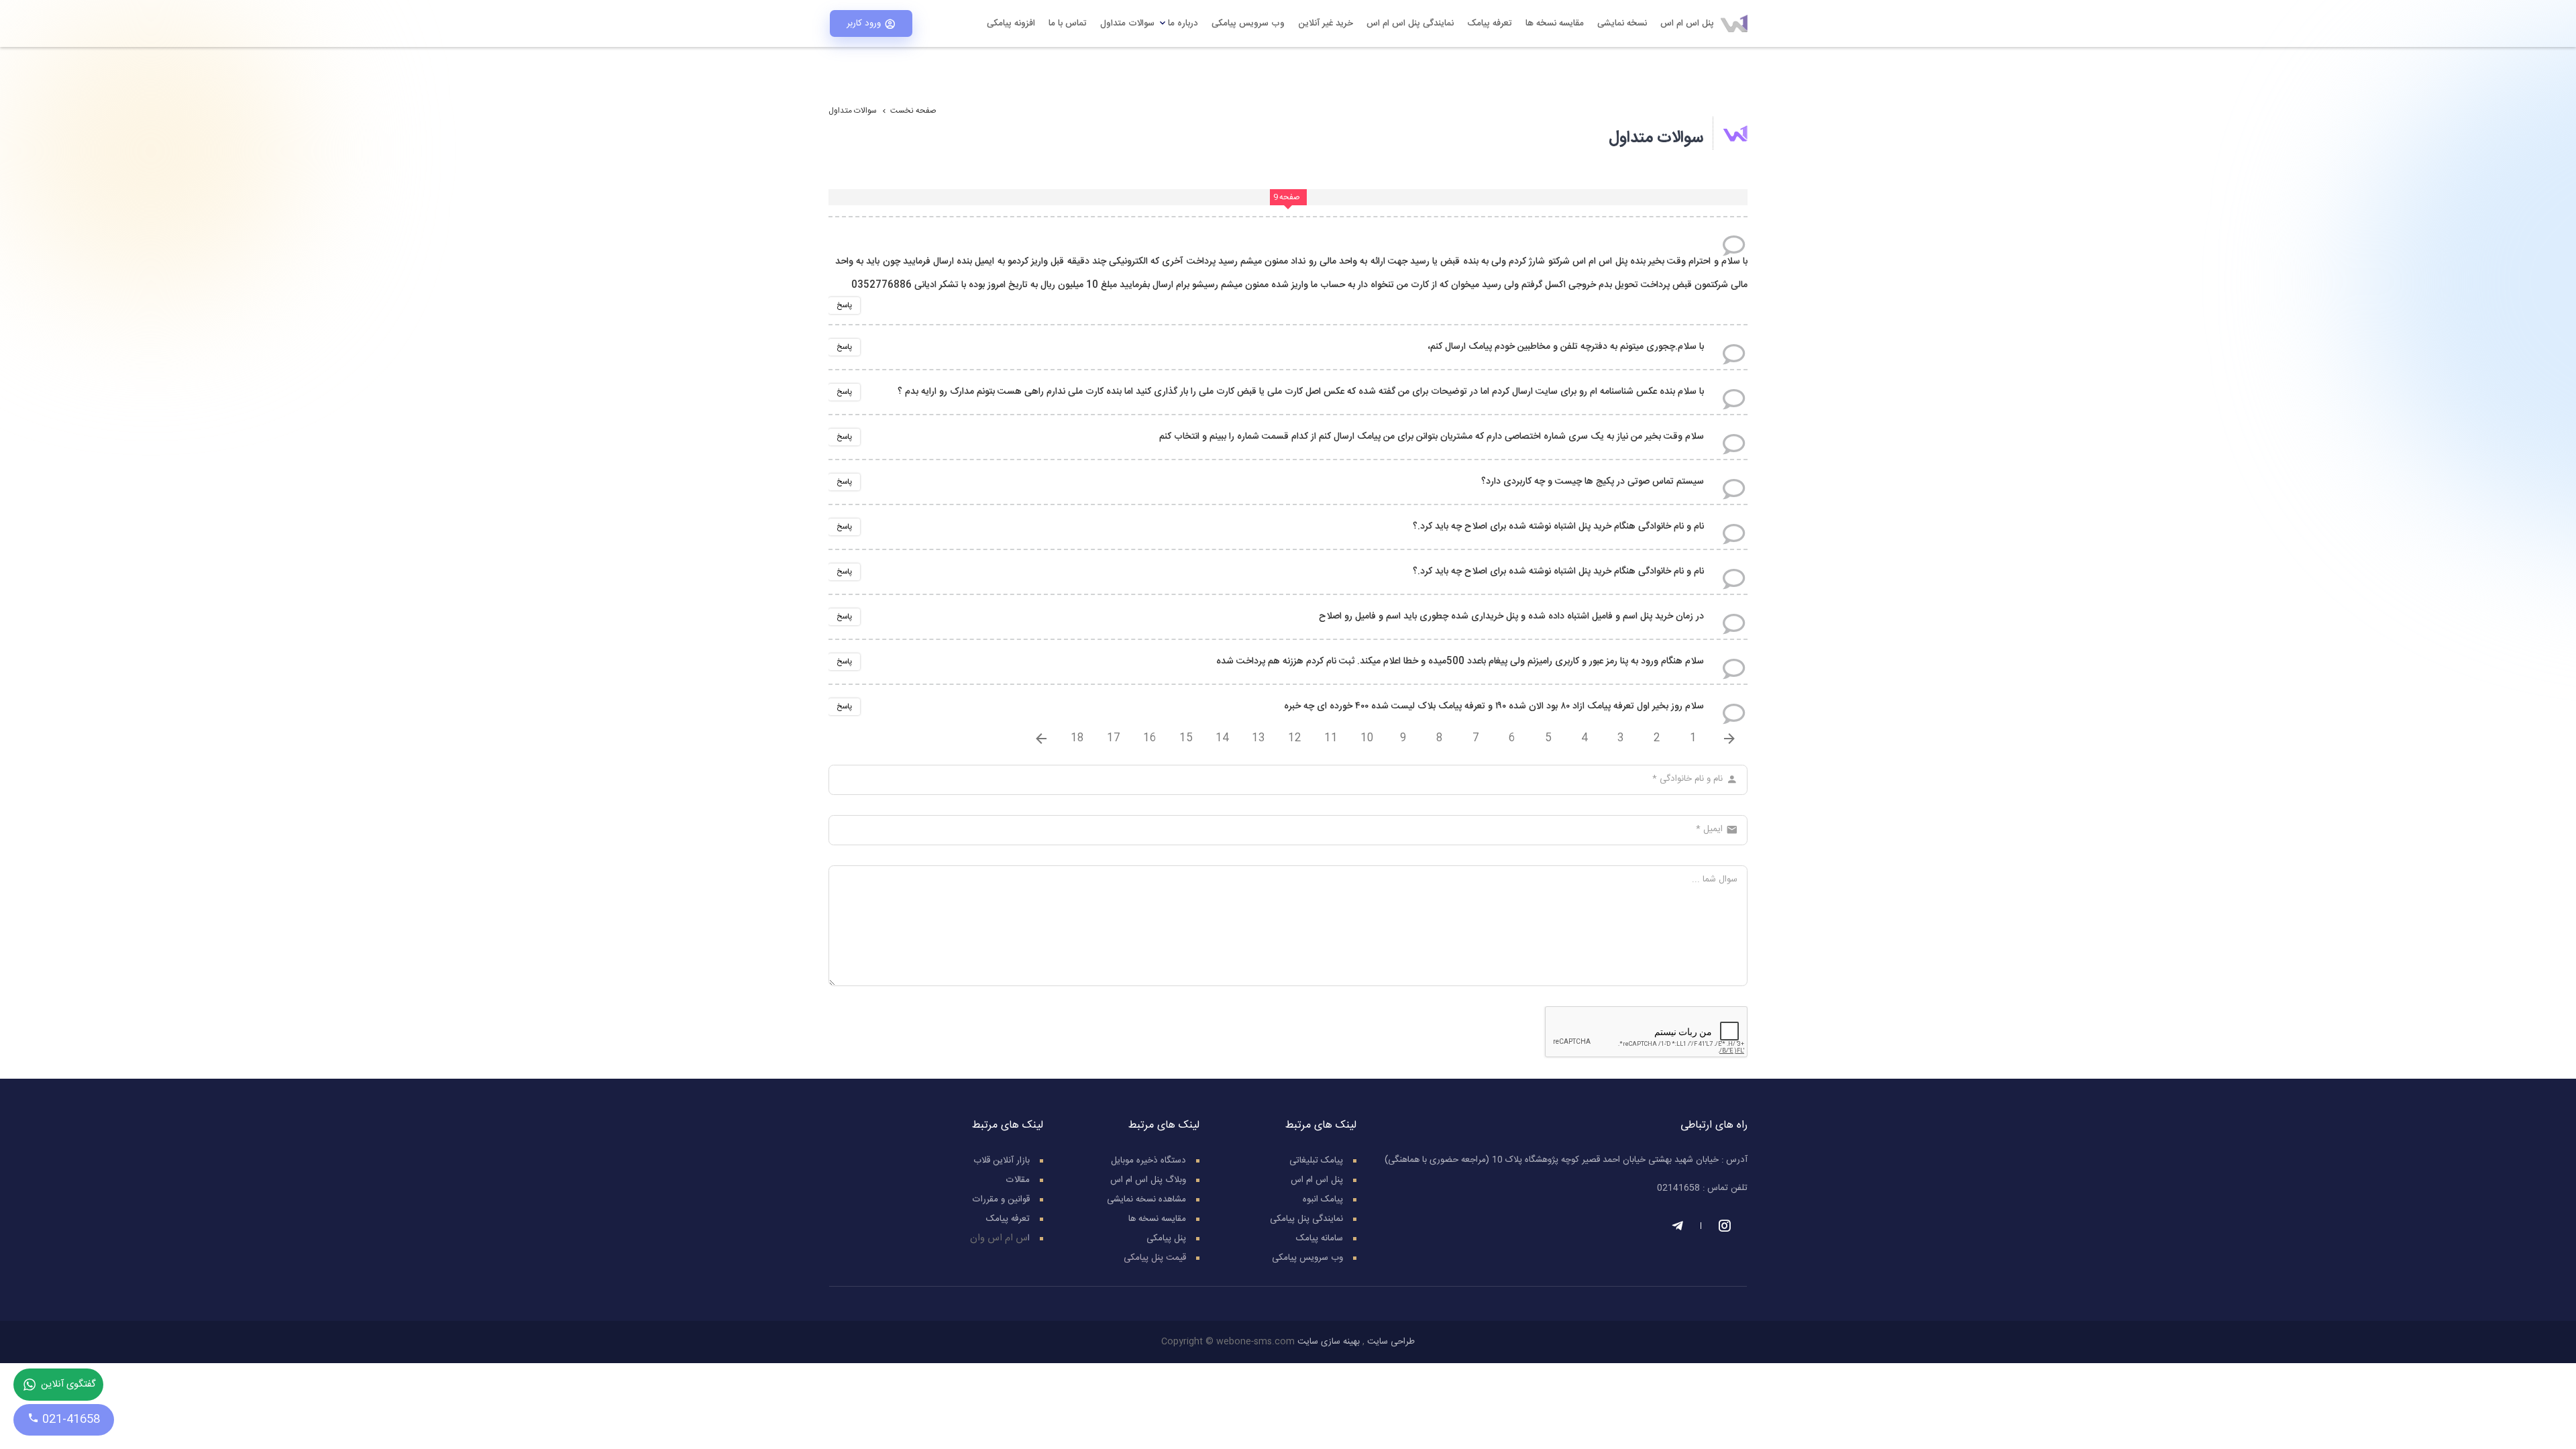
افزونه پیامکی (1011, 23)
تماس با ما (1068, 23)
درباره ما (1183, 23)
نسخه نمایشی (1622, 23)
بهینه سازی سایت (1329, 1342)
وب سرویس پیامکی (1248, 23)
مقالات (1018, 1180)
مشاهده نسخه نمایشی (1146, 1199)
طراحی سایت (1391, 1342)
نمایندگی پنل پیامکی (1306, 1219)
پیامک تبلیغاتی (1316, 1161)
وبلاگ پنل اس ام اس (1148, 1180)
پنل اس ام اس (1687, 23)
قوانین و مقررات (1001, 1199)
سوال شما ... (1715, 879)
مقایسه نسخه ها (1555, 23)
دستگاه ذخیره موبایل (1148, 1161)
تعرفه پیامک (1490, 23)
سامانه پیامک (1320, 1238)
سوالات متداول (1127, 23)
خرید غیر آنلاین (1326, 23)
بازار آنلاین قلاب (1002, 1161)
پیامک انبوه (1323, 1199)
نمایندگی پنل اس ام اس (1410, 23)
